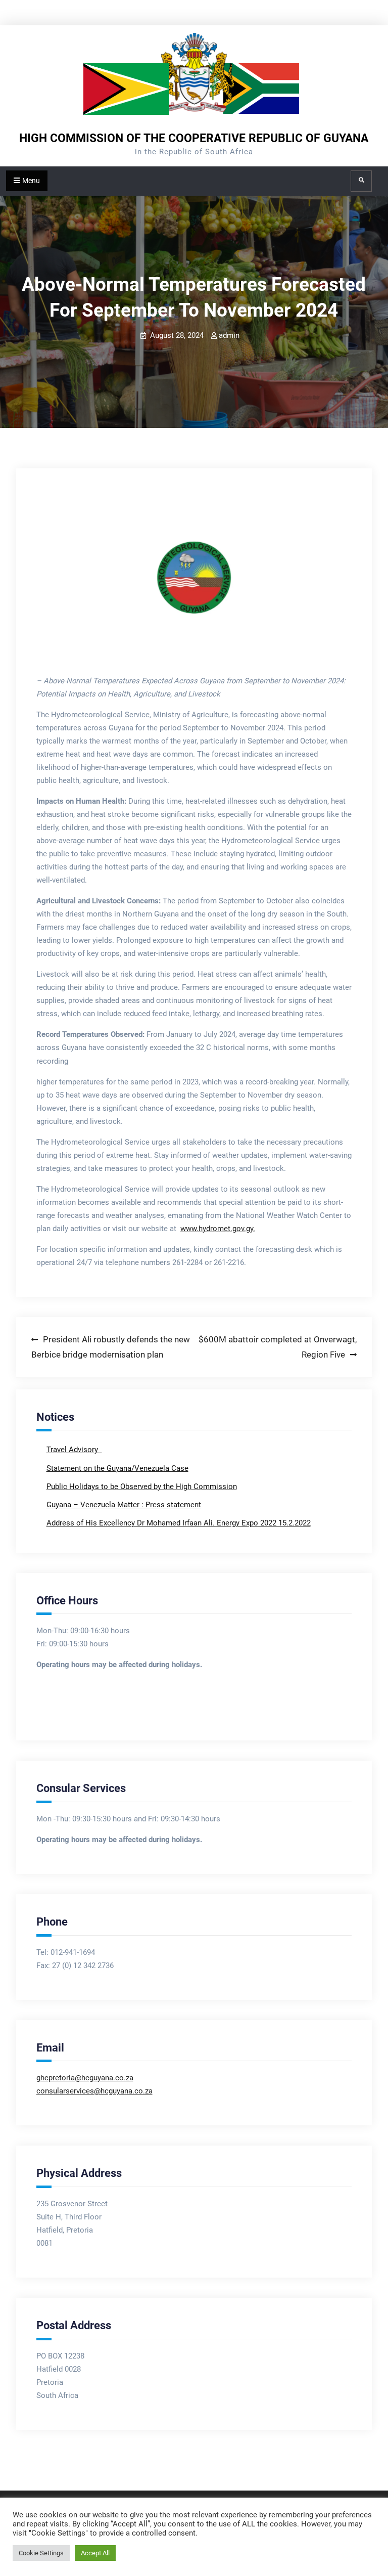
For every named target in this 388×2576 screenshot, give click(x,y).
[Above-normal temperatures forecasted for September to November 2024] (194, 578)
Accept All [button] (95, 2553)
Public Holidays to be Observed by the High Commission (142, 1487)
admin (229, 335)
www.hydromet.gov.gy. (218, 1229)
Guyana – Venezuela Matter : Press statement (124, 1505)
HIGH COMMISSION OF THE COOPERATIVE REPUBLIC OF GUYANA (194, 138)
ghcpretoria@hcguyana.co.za (85, 2078)
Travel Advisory (73, 1450)
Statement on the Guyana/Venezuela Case (117, 1468)
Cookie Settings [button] (41, 2553)
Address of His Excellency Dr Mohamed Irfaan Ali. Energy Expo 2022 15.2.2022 (179, 1523)
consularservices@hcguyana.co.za (94, 2091)
